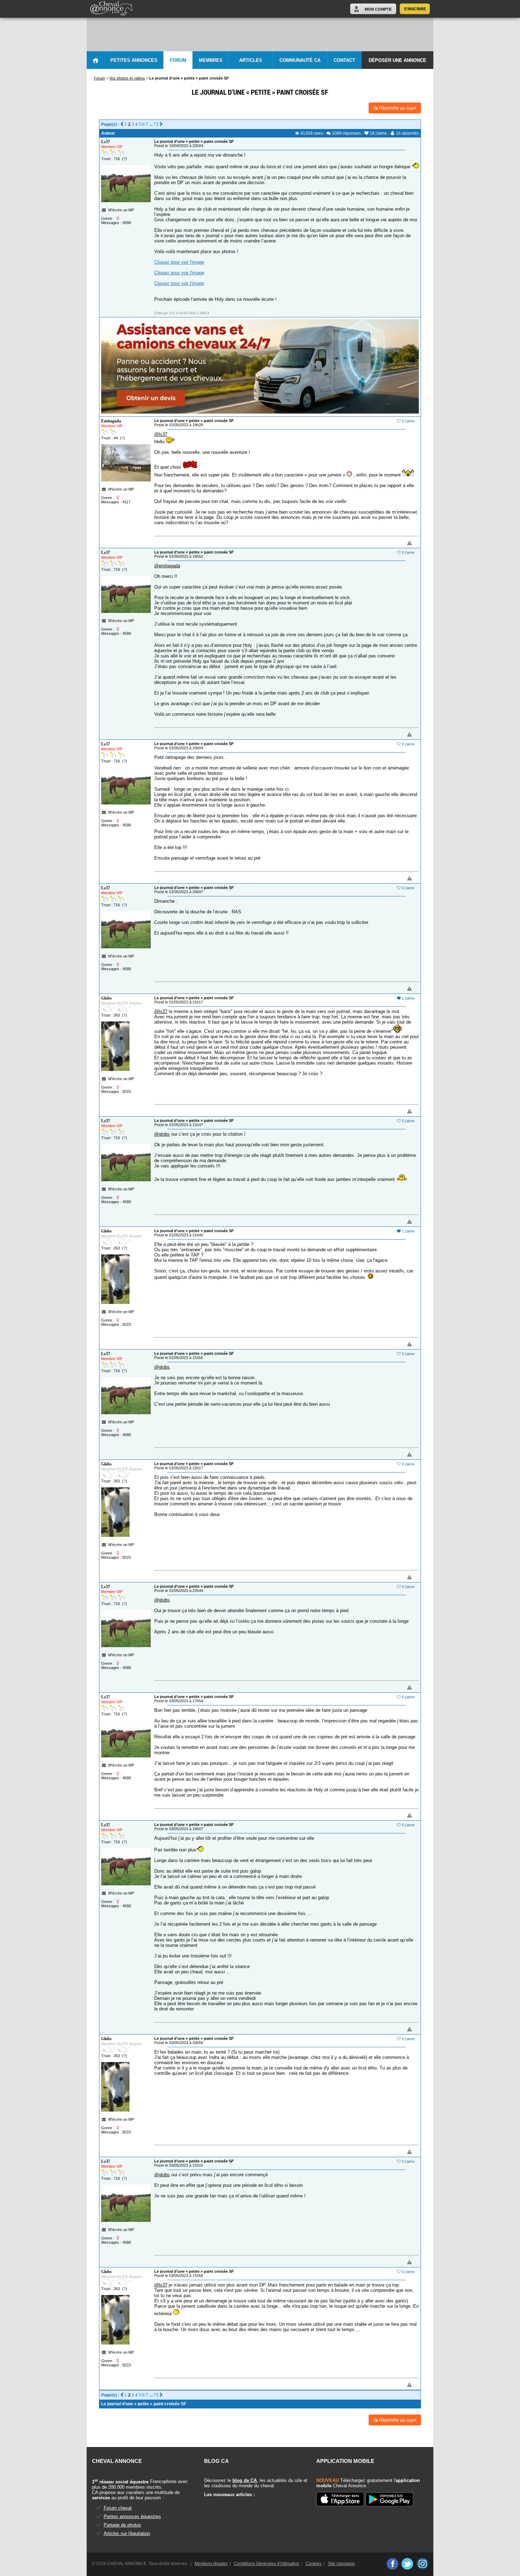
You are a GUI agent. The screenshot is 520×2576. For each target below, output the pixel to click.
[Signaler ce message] (398, 543)
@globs (162, 1134)
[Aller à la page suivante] (161, 124)
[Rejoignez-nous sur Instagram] (423, 2564)
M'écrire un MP (121, 210)
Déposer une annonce (397, 60)
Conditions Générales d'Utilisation (267, 2564)
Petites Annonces (134, 60)
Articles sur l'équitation (127, 2533)
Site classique (341, 2564)
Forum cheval (118, 2508)
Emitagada (111, 421)
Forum (178, 60)
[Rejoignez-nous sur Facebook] (392, 2564)
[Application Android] (389, 2500)
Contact (344, 60)
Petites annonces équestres (132, 2516)
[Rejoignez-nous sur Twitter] (407, 2564)
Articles (251, 60)
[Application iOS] (340, 2500)
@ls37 (161, 434)
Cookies (314, 2564)
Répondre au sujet (397, 108)
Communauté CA (300, 60)
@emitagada (167, 566)
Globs (106, 998)
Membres (211, 60)
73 (156, 124)
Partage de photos (122, 2525)
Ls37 (106, 142)
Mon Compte (378, 9)
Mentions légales (211, 2564)
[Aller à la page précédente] (122, 124)
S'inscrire (415, 9)
